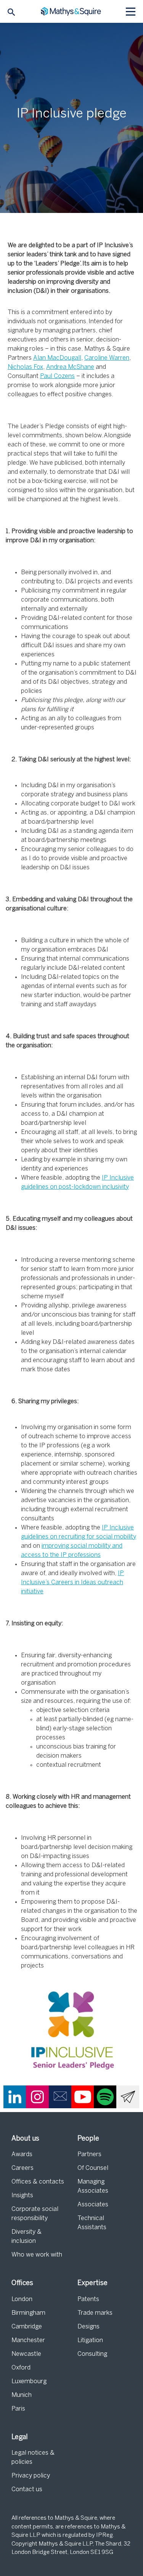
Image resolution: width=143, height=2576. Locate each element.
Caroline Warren (107, 358)
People (88, 2139)
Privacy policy (31, 2476)
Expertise (92, 2283)
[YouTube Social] (83, 2097)
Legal (20, 2437)
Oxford (21, 2368)
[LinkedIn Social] (15, 2097)
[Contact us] (60, 2097)
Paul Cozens (57, 376)
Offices (22, 2283)
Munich (22, 2395)
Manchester (28, 2340)
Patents (88, 2299)
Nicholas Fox (25, 367)
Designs (88, 2327)
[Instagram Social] (37, 2097)
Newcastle (26, 2354)
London (22, 2299)
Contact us (27, 2489)
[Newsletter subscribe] (128, 2097)
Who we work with (37, 2255)
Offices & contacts (38, 2182)
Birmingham (28, 2313)
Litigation (90, 2340)
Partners (89, 2154)
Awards (22, 2154)
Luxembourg (29, 2381)
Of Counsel (93, 2168)
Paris (18, 2409)
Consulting (92, 2354)
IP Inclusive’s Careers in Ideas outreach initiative (72, 1583)
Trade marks (95, 2313)
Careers (22, 2168)
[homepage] (71, 12)
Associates (93, 2205)
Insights (22, 2196)
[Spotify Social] (105, 2097)
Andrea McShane (70, 367)
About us (25, 2139)
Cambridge (27, 2327)
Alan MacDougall (57, 358)
